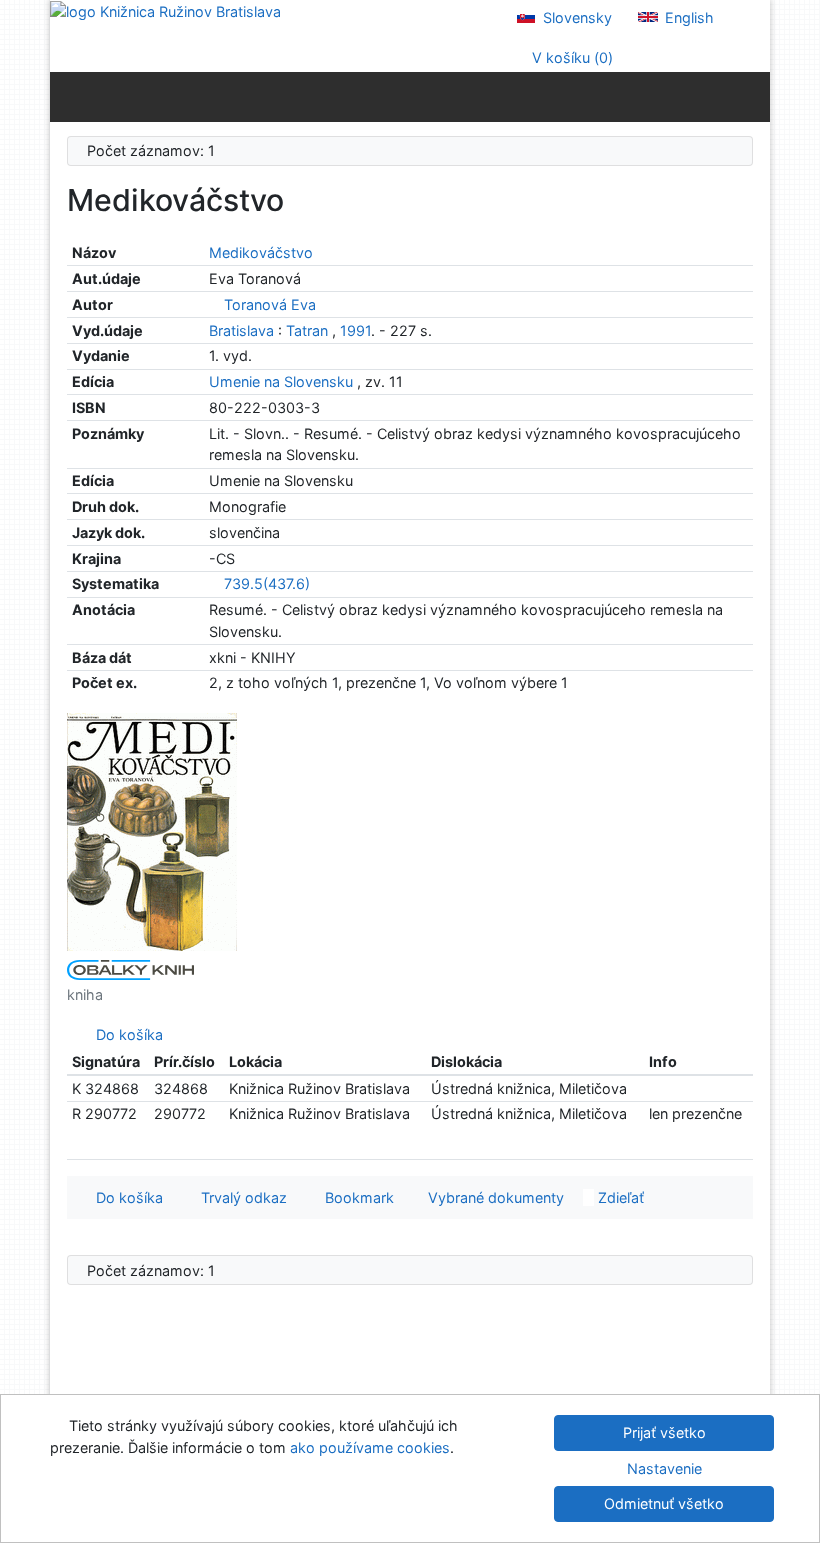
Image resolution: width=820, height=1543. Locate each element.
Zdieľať (619, 1197)
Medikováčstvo (261, 252)
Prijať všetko (664, 1432)
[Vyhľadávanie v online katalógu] (165, 10)
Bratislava (241, 330)
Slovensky (575, 17)
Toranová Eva (270, 304)
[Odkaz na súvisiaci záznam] (214, 304)
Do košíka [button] (125, 1197)
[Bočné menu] (69, 96)
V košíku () (570, 57)
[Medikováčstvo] (152, 829)
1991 (355, 330)
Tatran (307, 330)
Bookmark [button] (355, 1197)
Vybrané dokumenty (494, 1197)
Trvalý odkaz (240, 1197)
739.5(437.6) (267, 583)
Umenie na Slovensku (283, 381)
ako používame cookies (370, 1447)
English (687, 17)
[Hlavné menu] (750, 96)
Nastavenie (664, 1468)
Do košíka (125, 1034)
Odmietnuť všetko (664, 1503)
